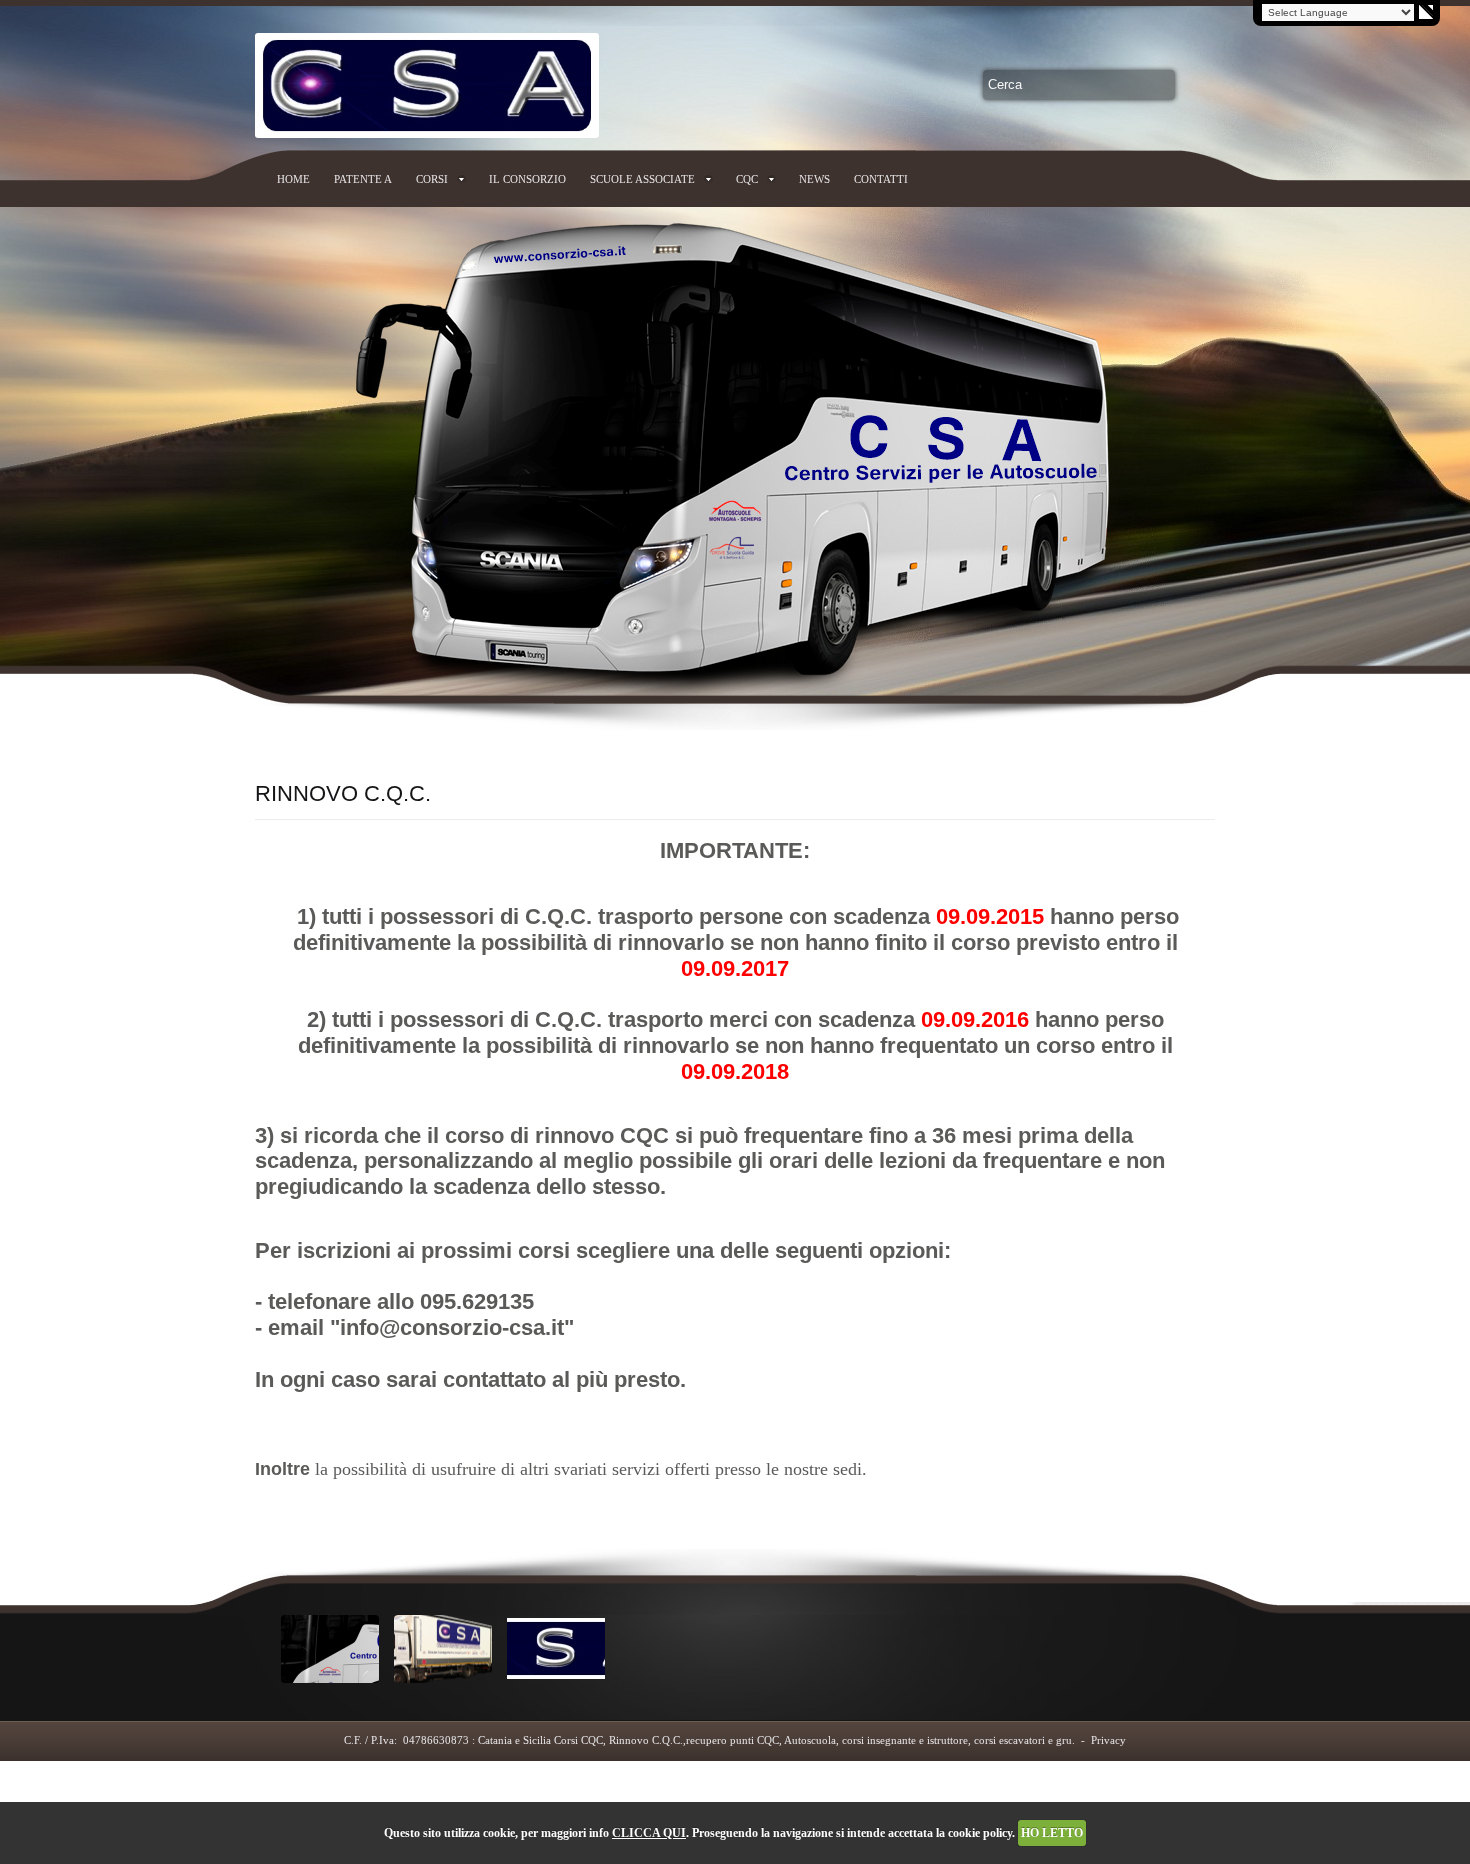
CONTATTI (881, 179)
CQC (747, 179)
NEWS (814, 179)
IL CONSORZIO (527, 179)
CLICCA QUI (649, 1833)
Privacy (1108, 1740)
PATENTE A (363, 179)
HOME (293, 179)
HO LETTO (1052, 1833)
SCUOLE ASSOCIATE (642, 179)
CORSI (432, 179)
